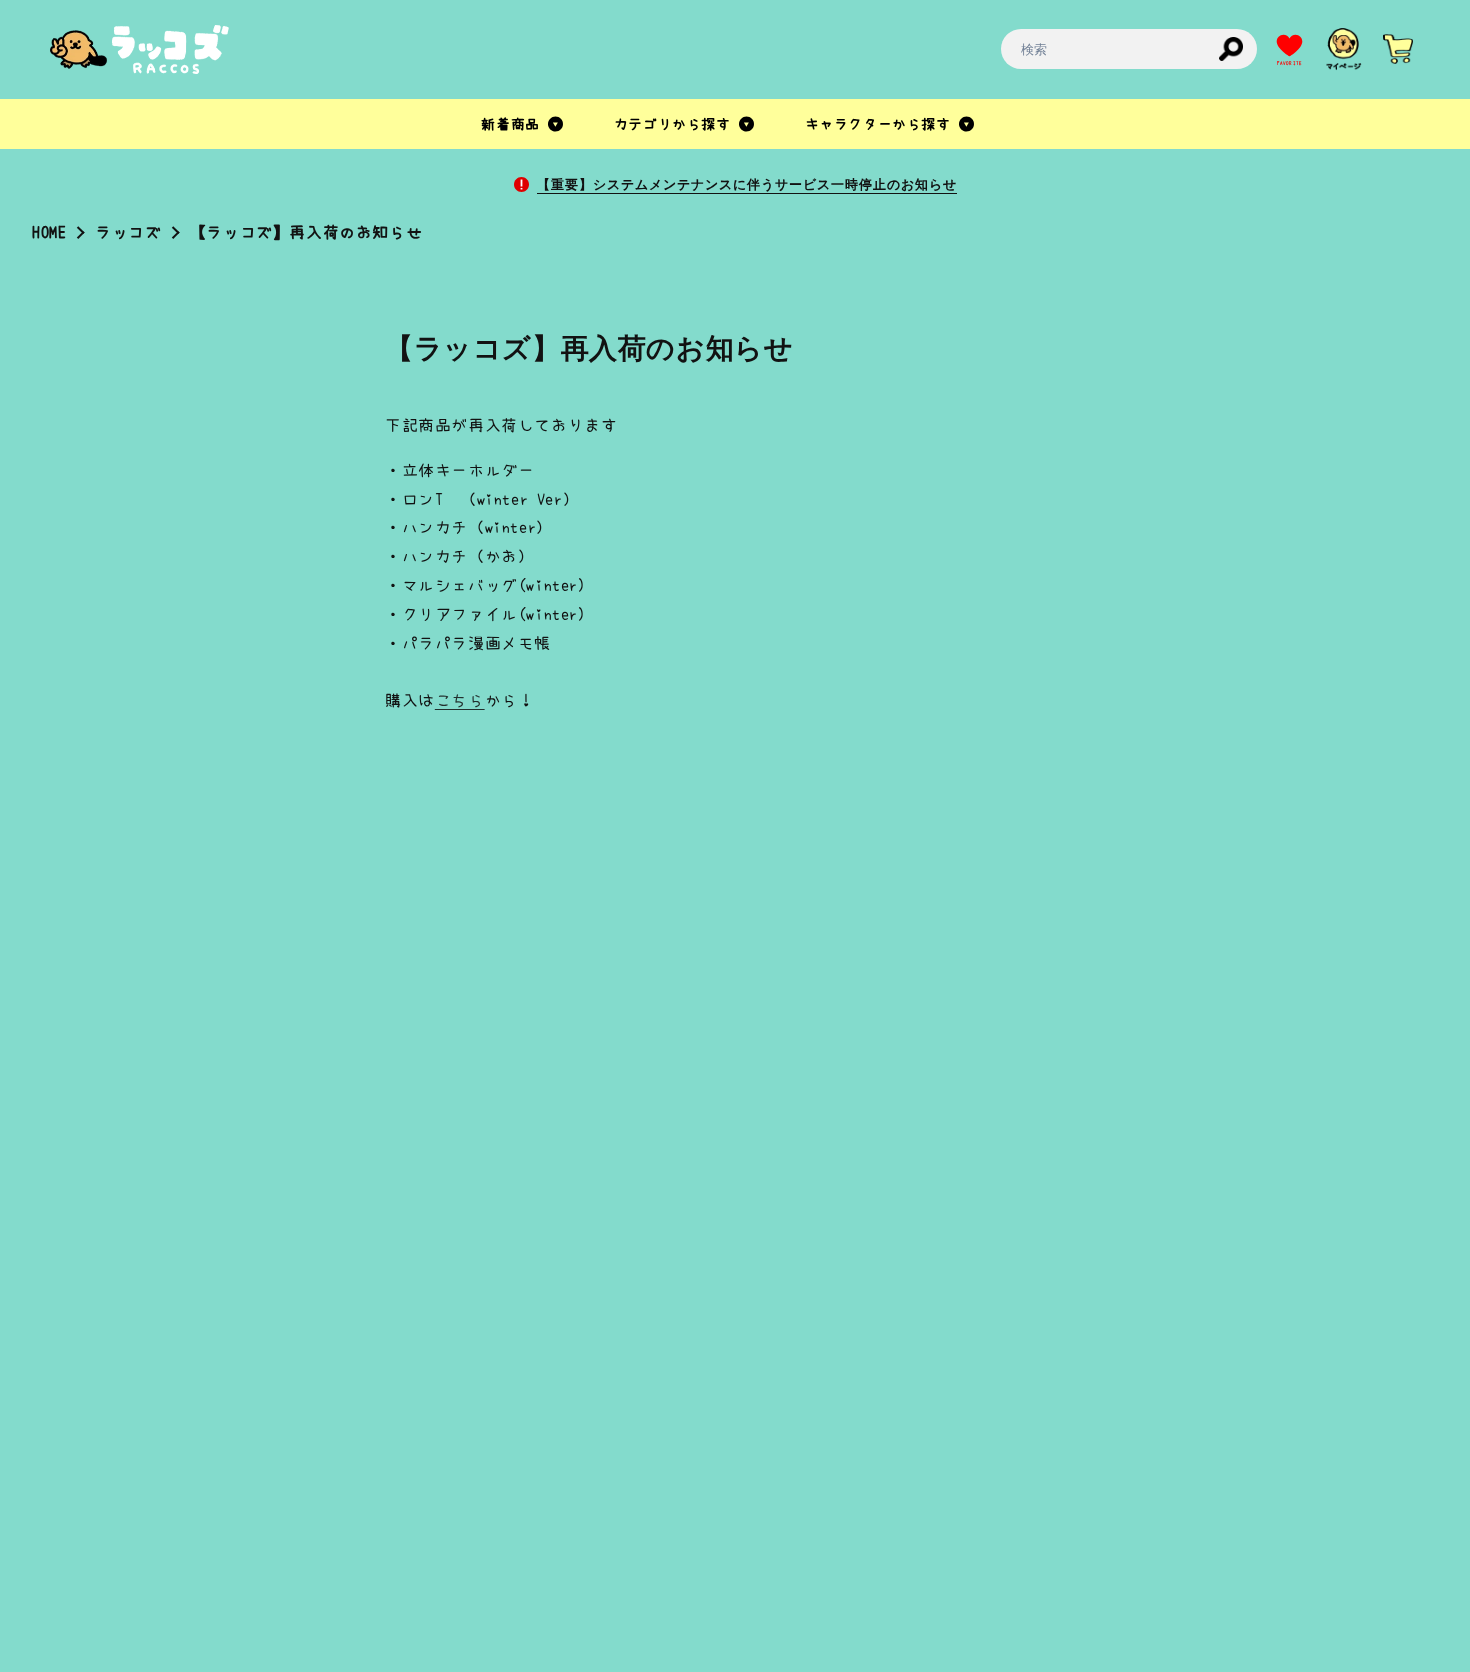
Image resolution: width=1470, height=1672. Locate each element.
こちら (460, 700)
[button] (523, 124)
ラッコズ (128, 232)
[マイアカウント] (1344, 49)
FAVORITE (1289, 63)
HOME (49, 232)
